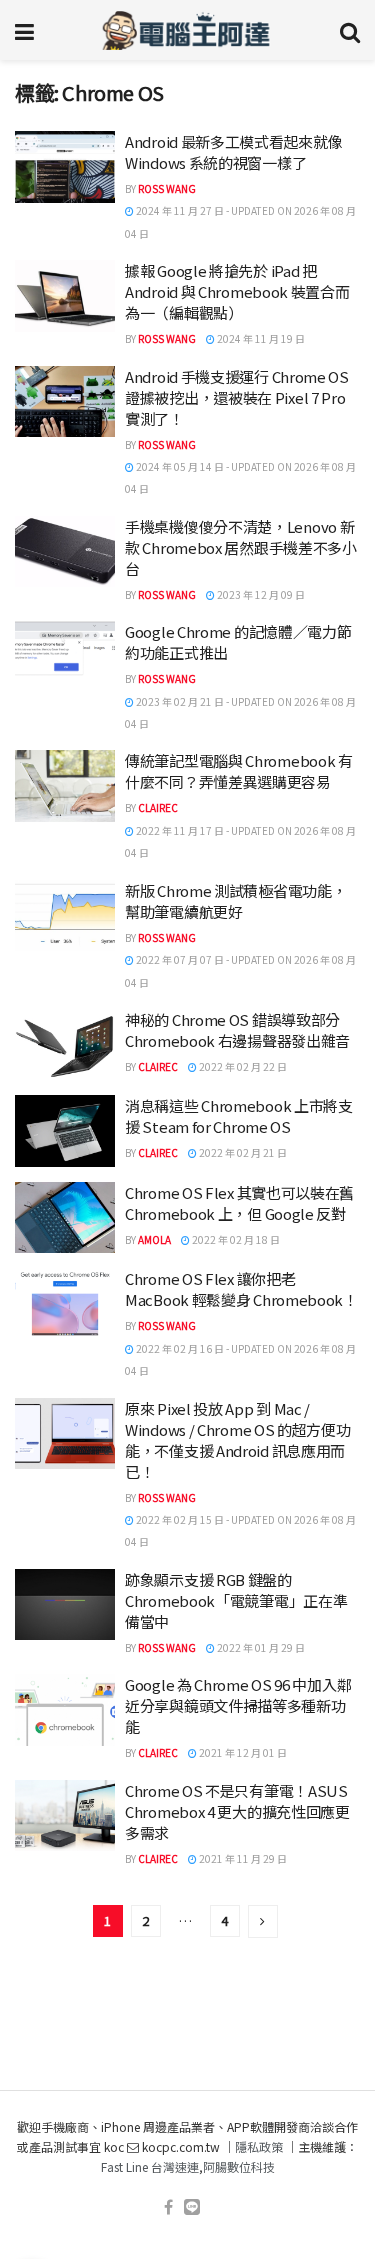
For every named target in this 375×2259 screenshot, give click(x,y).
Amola (154, 1239)
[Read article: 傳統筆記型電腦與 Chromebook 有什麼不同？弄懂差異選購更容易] (65, 786)
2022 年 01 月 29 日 (260, 1647)
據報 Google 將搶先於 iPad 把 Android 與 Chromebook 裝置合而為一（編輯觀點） (237, 291)
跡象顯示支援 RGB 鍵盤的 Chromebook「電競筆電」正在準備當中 (236, 1600)
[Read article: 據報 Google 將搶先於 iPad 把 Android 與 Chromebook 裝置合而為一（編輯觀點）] (65, 296)
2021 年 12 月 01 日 (242, 1752)
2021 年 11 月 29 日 (242, 1858)
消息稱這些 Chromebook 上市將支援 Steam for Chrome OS (239, 1116)
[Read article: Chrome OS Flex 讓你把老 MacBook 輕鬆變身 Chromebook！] (65, 1304)
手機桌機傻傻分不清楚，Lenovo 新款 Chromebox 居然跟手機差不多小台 (241, 547)
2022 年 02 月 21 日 (242, 1152)
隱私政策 (259, 2146)
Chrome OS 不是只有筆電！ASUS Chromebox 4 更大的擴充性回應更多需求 (237, 1811)
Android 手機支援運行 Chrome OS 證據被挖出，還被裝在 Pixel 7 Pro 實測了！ (237, 397)
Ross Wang (167, 188)
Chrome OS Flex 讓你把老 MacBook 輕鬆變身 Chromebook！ (241, 1289)
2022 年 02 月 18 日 (235, 1239)
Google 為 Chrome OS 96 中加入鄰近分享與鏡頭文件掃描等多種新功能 (238, 1705)
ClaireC (158, 807)
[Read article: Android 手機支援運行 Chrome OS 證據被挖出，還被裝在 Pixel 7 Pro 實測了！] (65, 402)
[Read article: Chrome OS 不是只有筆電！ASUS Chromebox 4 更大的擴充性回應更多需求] (65, 1816)
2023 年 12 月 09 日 (260, 594)
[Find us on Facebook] (168, 2207)
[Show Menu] (24, 30)
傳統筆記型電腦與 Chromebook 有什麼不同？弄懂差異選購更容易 (239, 771)
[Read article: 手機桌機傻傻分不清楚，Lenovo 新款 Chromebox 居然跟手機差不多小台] (65, 552)
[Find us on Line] (192, 2207)
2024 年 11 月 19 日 (260, 338)
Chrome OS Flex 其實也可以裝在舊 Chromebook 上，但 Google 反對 (239, 1203)
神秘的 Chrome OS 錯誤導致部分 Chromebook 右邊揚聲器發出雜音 (237, 1030)
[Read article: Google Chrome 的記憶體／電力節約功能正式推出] (65, 657)
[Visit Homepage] (186, 30)
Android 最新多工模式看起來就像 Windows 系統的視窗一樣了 (233, 152)
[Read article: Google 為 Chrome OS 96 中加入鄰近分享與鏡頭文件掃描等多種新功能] (65, 1710)
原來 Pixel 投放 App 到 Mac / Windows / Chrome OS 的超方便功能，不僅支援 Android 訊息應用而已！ (238, 1440)
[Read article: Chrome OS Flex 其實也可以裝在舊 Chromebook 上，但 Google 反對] (65, 1218)
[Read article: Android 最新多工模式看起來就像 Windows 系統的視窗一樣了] (65, 167)
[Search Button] (350, 30)
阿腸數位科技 (239, 2166)
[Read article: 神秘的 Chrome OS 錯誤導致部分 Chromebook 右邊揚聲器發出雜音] (65, 1045)
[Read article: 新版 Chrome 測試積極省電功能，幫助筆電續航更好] (65, 916)
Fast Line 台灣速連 (150, 2166)
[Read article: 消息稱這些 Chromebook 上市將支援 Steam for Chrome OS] (65, 1131)
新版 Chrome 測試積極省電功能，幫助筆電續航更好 (235, 901)
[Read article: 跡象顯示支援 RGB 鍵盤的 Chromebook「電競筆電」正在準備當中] (65, 1605)
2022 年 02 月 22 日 (242, 1066)
